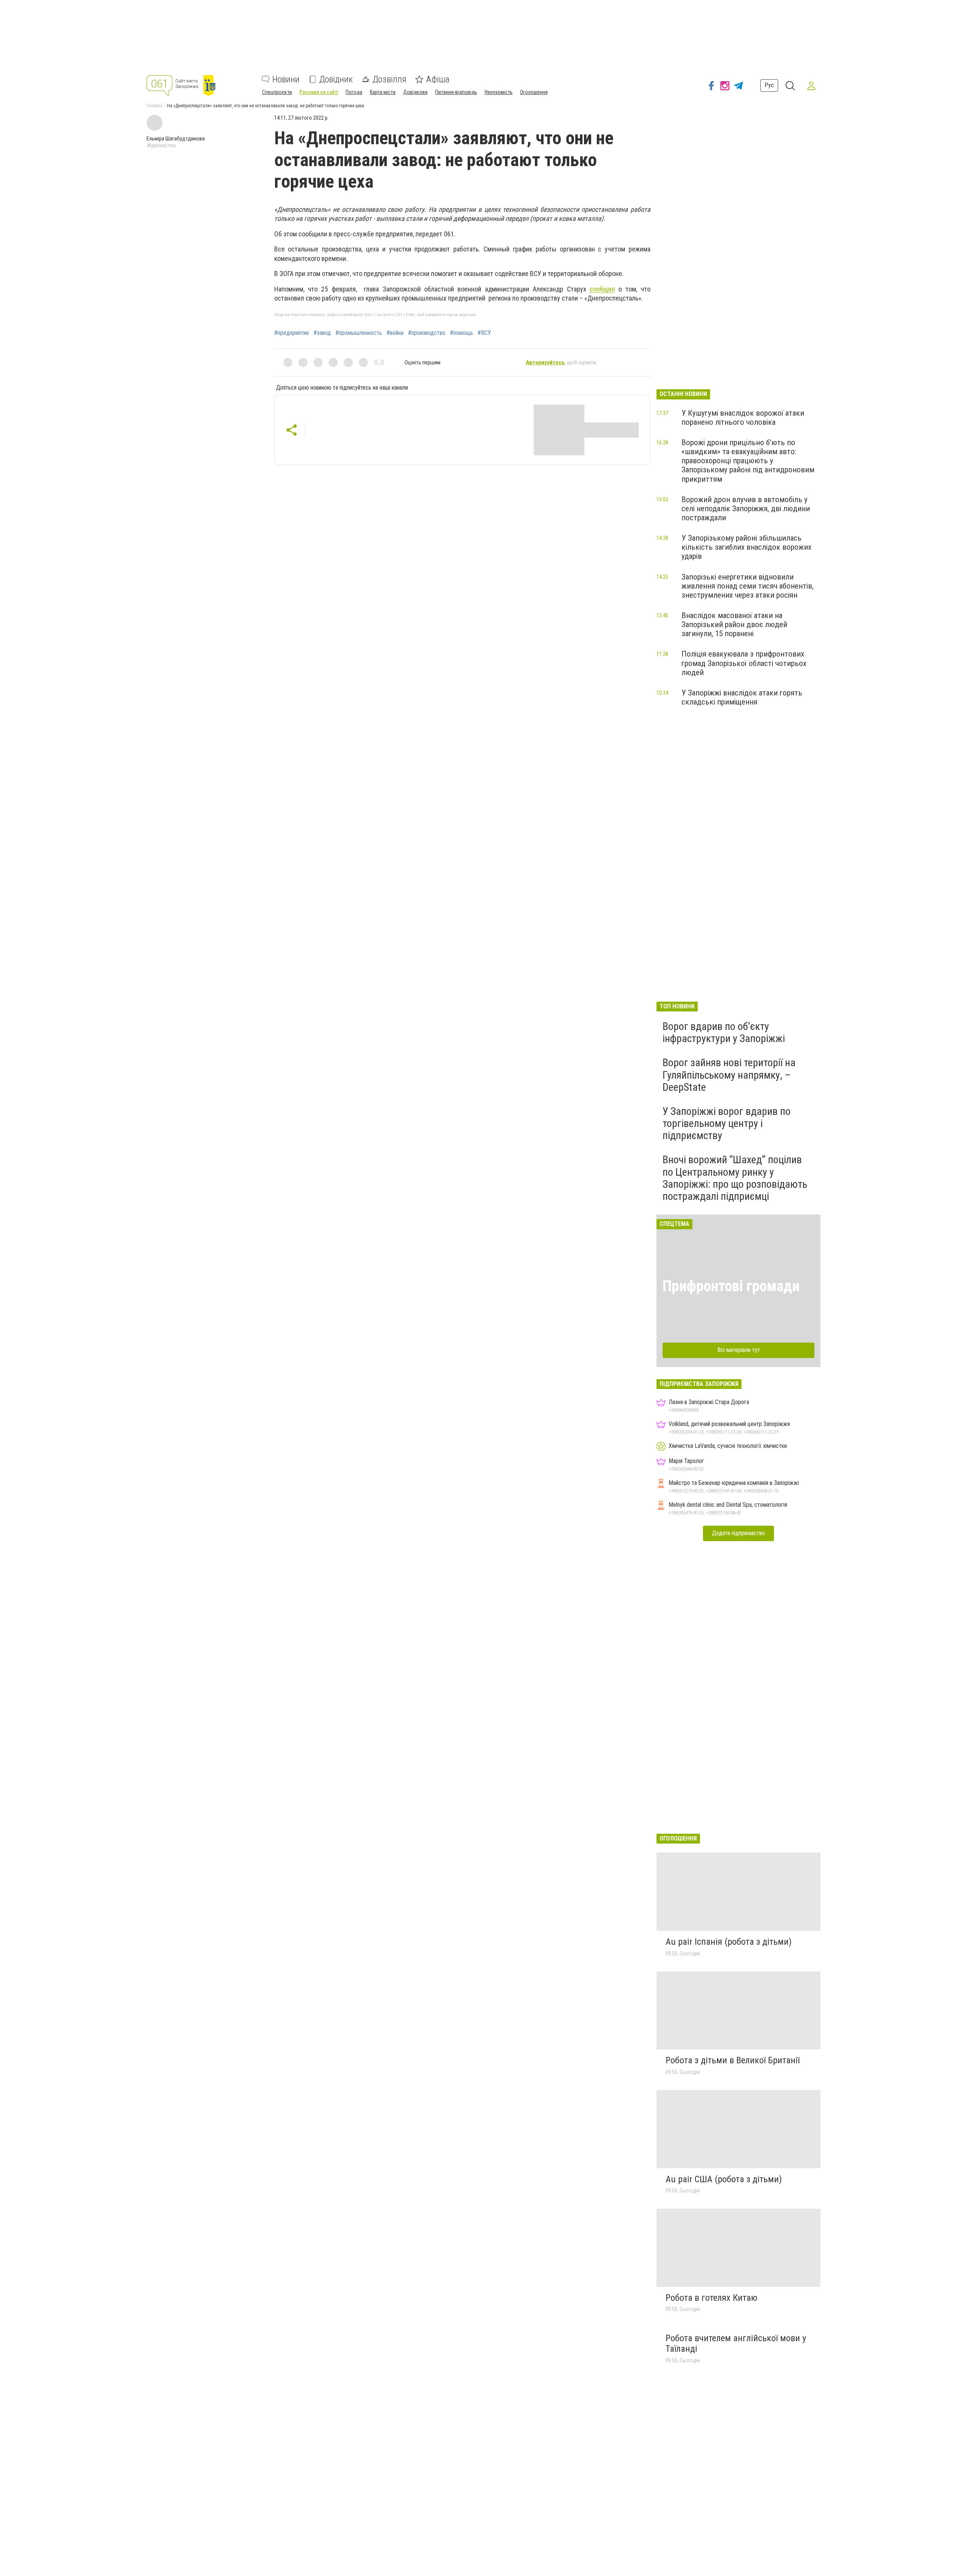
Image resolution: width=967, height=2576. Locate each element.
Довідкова (415, 92)
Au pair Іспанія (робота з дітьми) (729, 1942)
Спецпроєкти (277, 92)
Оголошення (534, 92)
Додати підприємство (738, 1533)
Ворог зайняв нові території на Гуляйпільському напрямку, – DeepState (729, 1075)
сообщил (602, 289)
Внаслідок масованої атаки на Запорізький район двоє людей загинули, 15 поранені (734, 624)
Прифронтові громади (731, 1286)
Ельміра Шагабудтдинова (176, 139)
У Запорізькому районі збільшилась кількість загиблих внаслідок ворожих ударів (746, 547)
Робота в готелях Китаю (711, 2298)
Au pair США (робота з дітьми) (724, 2179)
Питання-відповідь (456, 92)
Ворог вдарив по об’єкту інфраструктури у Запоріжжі (724, 1032)
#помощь (461, 333)
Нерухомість (499, 92)
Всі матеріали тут (739, 1350)
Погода (354, 92)
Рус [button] (769, 85)
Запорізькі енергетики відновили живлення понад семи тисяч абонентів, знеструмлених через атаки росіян (748, 586)
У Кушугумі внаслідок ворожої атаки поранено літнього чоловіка (743, 418)
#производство (427, 333)
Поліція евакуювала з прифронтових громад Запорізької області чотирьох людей (744, 663)
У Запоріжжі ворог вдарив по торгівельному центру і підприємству (727, 1123)
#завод (322, 333)
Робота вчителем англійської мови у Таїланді (736, 2343)
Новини (286, 79)
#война (395, 333)
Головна (154, 106)
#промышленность (359, 333)
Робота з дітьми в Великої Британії (733, 2060)
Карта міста (383, 92)
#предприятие (292, 333)
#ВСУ (484, 333)
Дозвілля (389, 79)
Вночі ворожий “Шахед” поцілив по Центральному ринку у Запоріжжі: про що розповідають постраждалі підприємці (735, 1178)
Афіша (438, 79)
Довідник (336, 79)
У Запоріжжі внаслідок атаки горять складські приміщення (742, 697)
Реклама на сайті (319, 92)
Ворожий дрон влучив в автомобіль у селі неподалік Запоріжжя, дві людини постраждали (746, 509)
